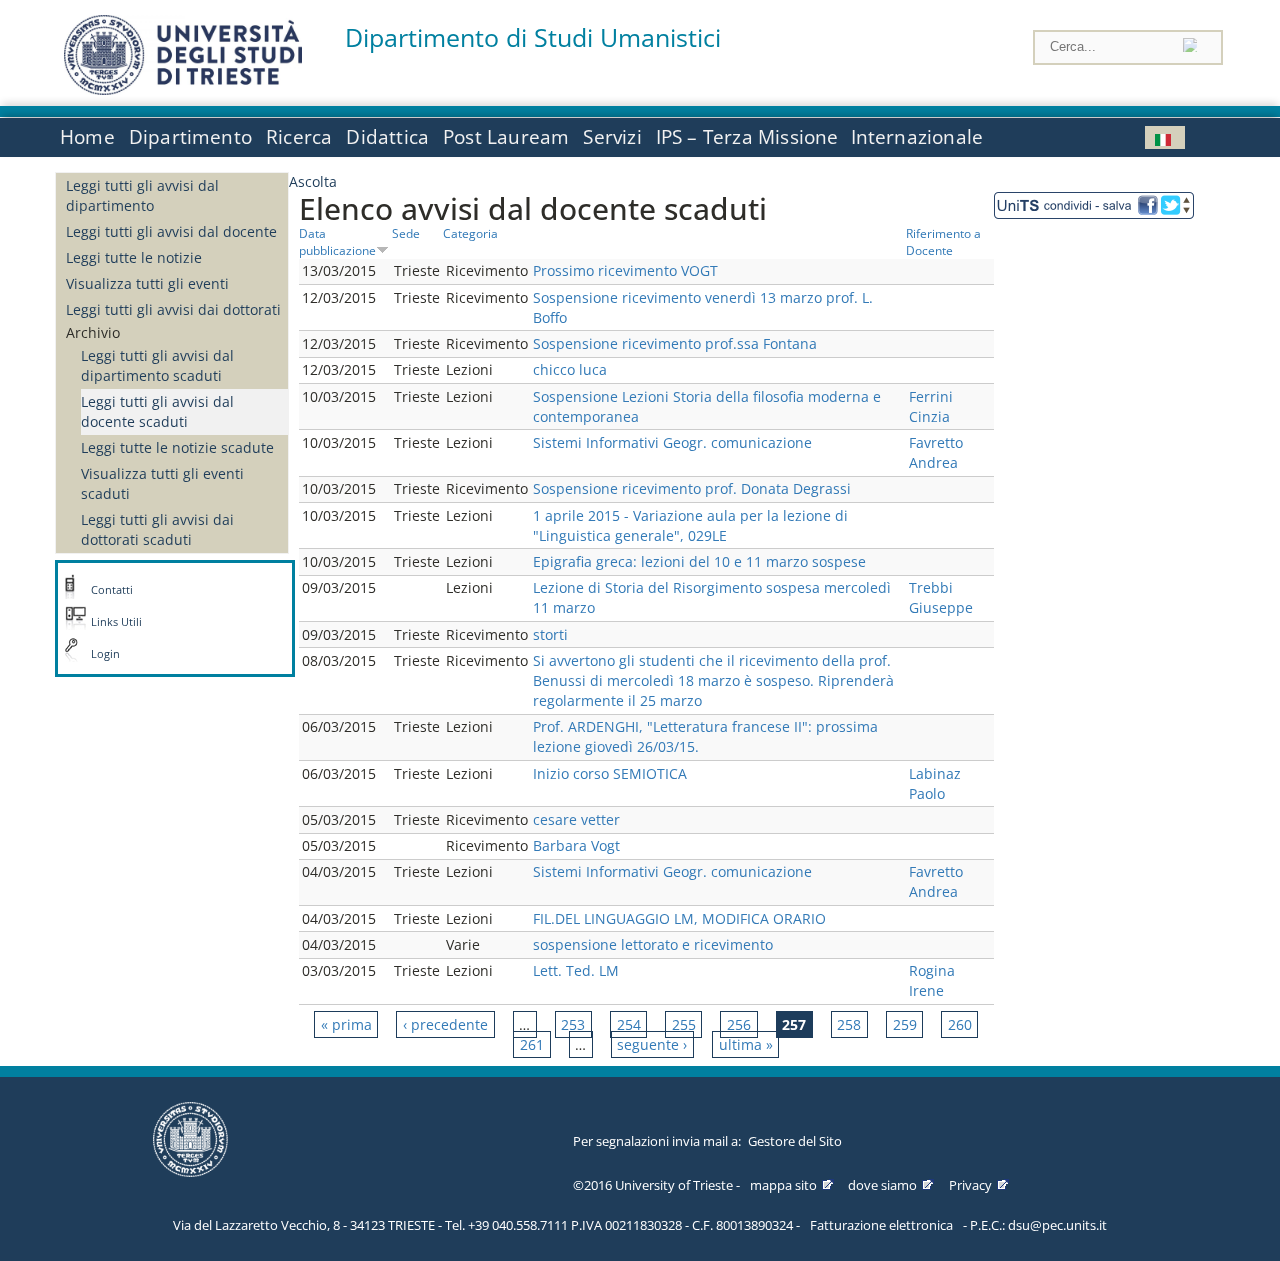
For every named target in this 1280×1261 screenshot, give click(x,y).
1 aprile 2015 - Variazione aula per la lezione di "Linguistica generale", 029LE (690, 525)
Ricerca (299, 137)
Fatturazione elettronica (881, 1225)
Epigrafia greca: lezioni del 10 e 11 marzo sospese (699, 561)
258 (849, 1024)
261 (532, 1044)
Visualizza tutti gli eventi (147, 283)
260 (960, 1024)
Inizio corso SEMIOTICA (610, 773)
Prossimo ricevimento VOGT (625, 270)
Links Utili (116, 622)
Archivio (93, 332)
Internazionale (917, 137)
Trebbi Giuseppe (941, 597)
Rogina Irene (932, 980)
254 (629, 1024)
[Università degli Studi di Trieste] (183, 89)
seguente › (652, 1044)
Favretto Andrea (936, 452)
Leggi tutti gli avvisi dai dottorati (173, 309)
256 (739, 1024)
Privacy (970, 1185)
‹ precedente (445, 1024)
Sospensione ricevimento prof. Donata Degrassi (692, 488)
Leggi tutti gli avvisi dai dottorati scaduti (157, 529)
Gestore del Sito (795, 1141)
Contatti (112, 590)
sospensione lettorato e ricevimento (653, 944)
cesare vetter (576, 819)
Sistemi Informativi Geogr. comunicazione (672, 442)
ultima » (746, 1044)
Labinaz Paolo (935, 783)
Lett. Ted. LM (576, 970)
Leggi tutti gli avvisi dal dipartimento (142, 195)
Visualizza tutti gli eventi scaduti (162, 483)
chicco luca (570, 369)
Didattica (387, 137)
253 (573, 1024)
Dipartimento (190, 137)
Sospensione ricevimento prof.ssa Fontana (675, 343)
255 (684, 1024)
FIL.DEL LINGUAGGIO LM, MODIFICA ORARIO (679, 918)
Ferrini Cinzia (931, 406)
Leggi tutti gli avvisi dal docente (171, 231)
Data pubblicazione (337, 241)
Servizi (612, 137)
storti (550, 634)
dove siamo (882, 1185)
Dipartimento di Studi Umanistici (533, 37)
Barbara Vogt (576, 845)
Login (105, 654)
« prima (346, 1024)
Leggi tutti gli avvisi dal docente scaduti (157, 411)
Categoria (470, 233)
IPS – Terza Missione (747, 137)
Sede (406, 233)
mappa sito (783, 1185)
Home (87, 137)
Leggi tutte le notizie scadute (177, 447)
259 (905, 1024)
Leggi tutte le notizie (134, 257)
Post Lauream (506, 137)
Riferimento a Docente (943, 241)
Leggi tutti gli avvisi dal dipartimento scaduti (157, 365)
